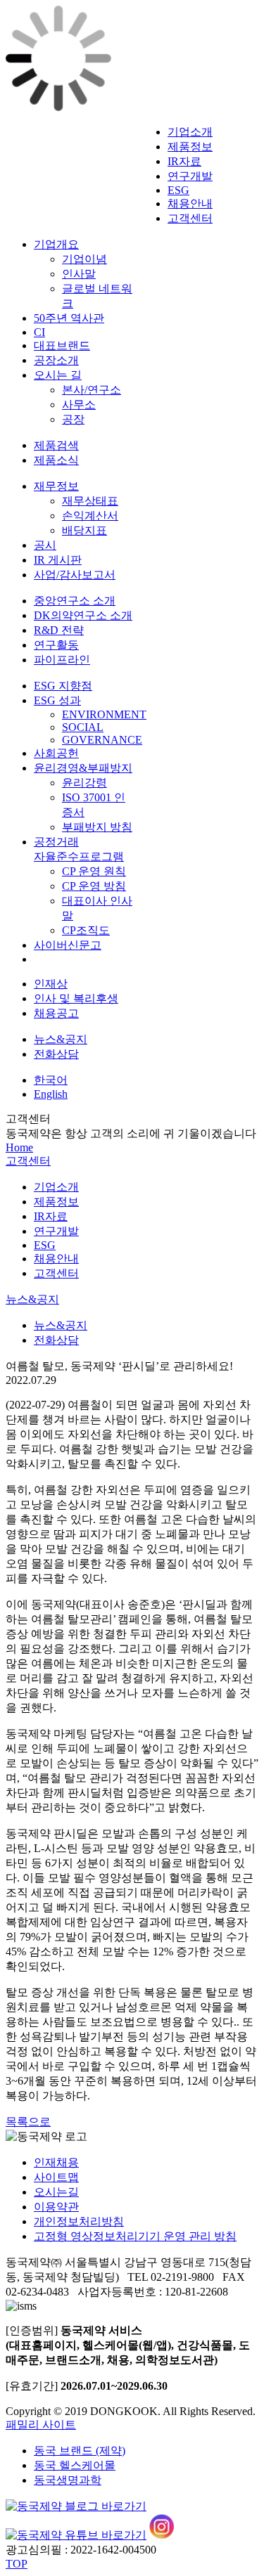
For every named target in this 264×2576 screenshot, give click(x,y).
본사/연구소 (92, 390)
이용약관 (56, 2207)
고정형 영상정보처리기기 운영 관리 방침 (135, 2236)
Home (19, 1147)
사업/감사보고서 (75, 575)
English (51, 1094)
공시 (45, 545)
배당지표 (84, 530)
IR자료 (184, 161)
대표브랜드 (62, 345)
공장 (73, 419)
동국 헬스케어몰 (75, 2465)
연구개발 (190, 176)
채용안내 (190, 203)
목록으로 (28, 2122)
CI (39, 332)
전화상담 (56, 1054)
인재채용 (56, 2162)
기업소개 (190, 132)
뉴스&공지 (61, 1039)
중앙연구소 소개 (75, 601)
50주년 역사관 (69, 318)
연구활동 (56, 645)
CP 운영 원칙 (94, 871)
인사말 (79, 274)
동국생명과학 (68, 2480)
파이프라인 (62, 660)
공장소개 (56, 360)
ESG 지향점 (63, 686)
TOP (17, 2564)
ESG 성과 (57, 700)
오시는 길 (58, 375)
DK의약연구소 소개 (83, 615)
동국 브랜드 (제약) (80, 2451)
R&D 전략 (59, 630)
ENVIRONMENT (104, 714)
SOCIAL (83, 727)
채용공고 (56, 1013)
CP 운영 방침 (94, 886)
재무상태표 (90, 501)
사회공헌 (56, 753)
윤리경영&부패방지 (83, 768)
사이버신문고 (68, 945)
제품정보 (190, 147)
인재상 (51, 984)
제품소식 (56, 460)
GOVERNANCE (102, 740)
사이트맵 (56, 2177)
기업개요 (56, 244)
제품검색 (56, 445)
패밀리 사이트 (41, 2425)
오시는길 (56, 2192)
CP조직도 (86, 930)
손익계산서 (90, 516)
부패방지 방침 (97, 827)
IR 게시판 (58, 560)
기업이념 (84, 259)
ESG (178, 190)
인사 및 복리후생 (76, 998)
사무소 (79, 404)
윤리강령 (84, 783)
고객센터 (190, 218)
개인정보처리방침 (79, 2221)
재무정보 (56, 486)
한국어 (51, 1080)
